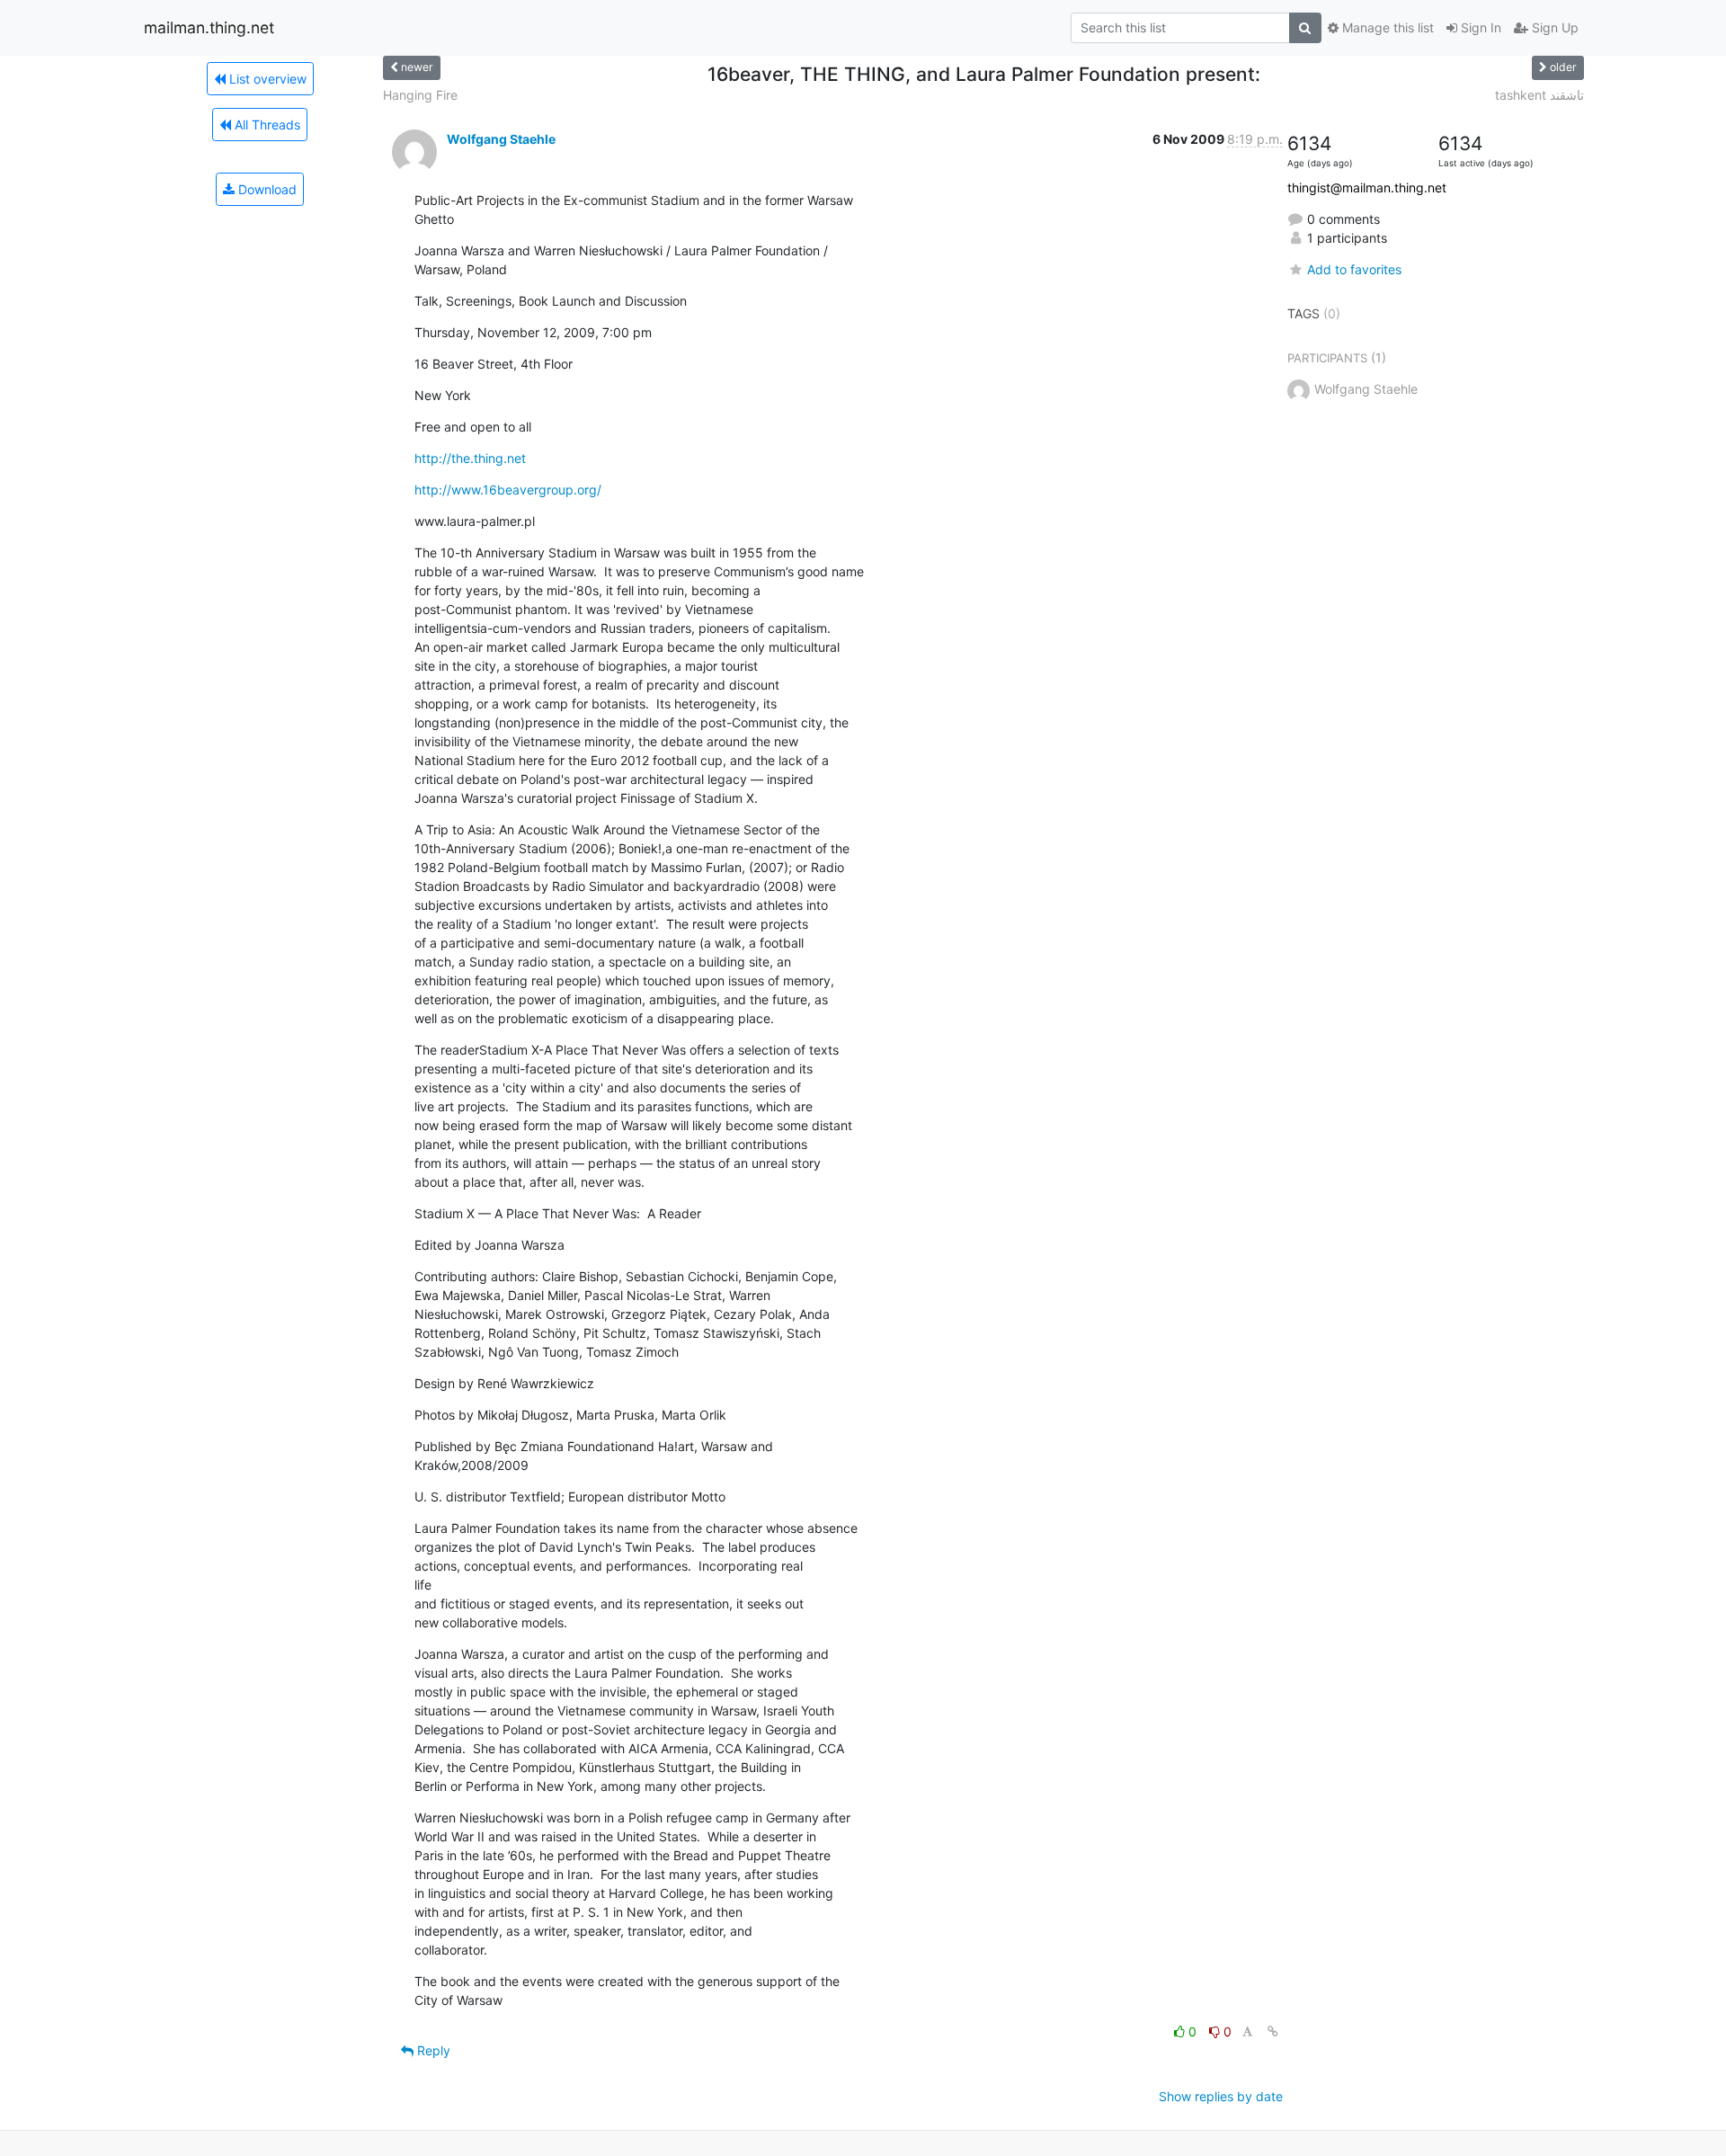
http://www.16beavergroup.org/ (508, 490)
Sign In (1479, 27)
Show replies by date (1221, 2096)
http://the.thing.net (470, 458)
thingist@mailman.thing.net (1367, 187)
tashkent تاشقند (1539, 95)
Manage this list (1386, 27)
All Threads (266, 125)
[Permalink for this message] (1273, 2031)
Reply (432, 2050)
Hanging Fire (420, 95)
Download (266, 189)
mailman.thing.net (209, 27)
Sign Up (1553, 27)
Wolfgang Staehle (501, 139)
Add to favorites (1354, 269)
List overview (266, 79)
